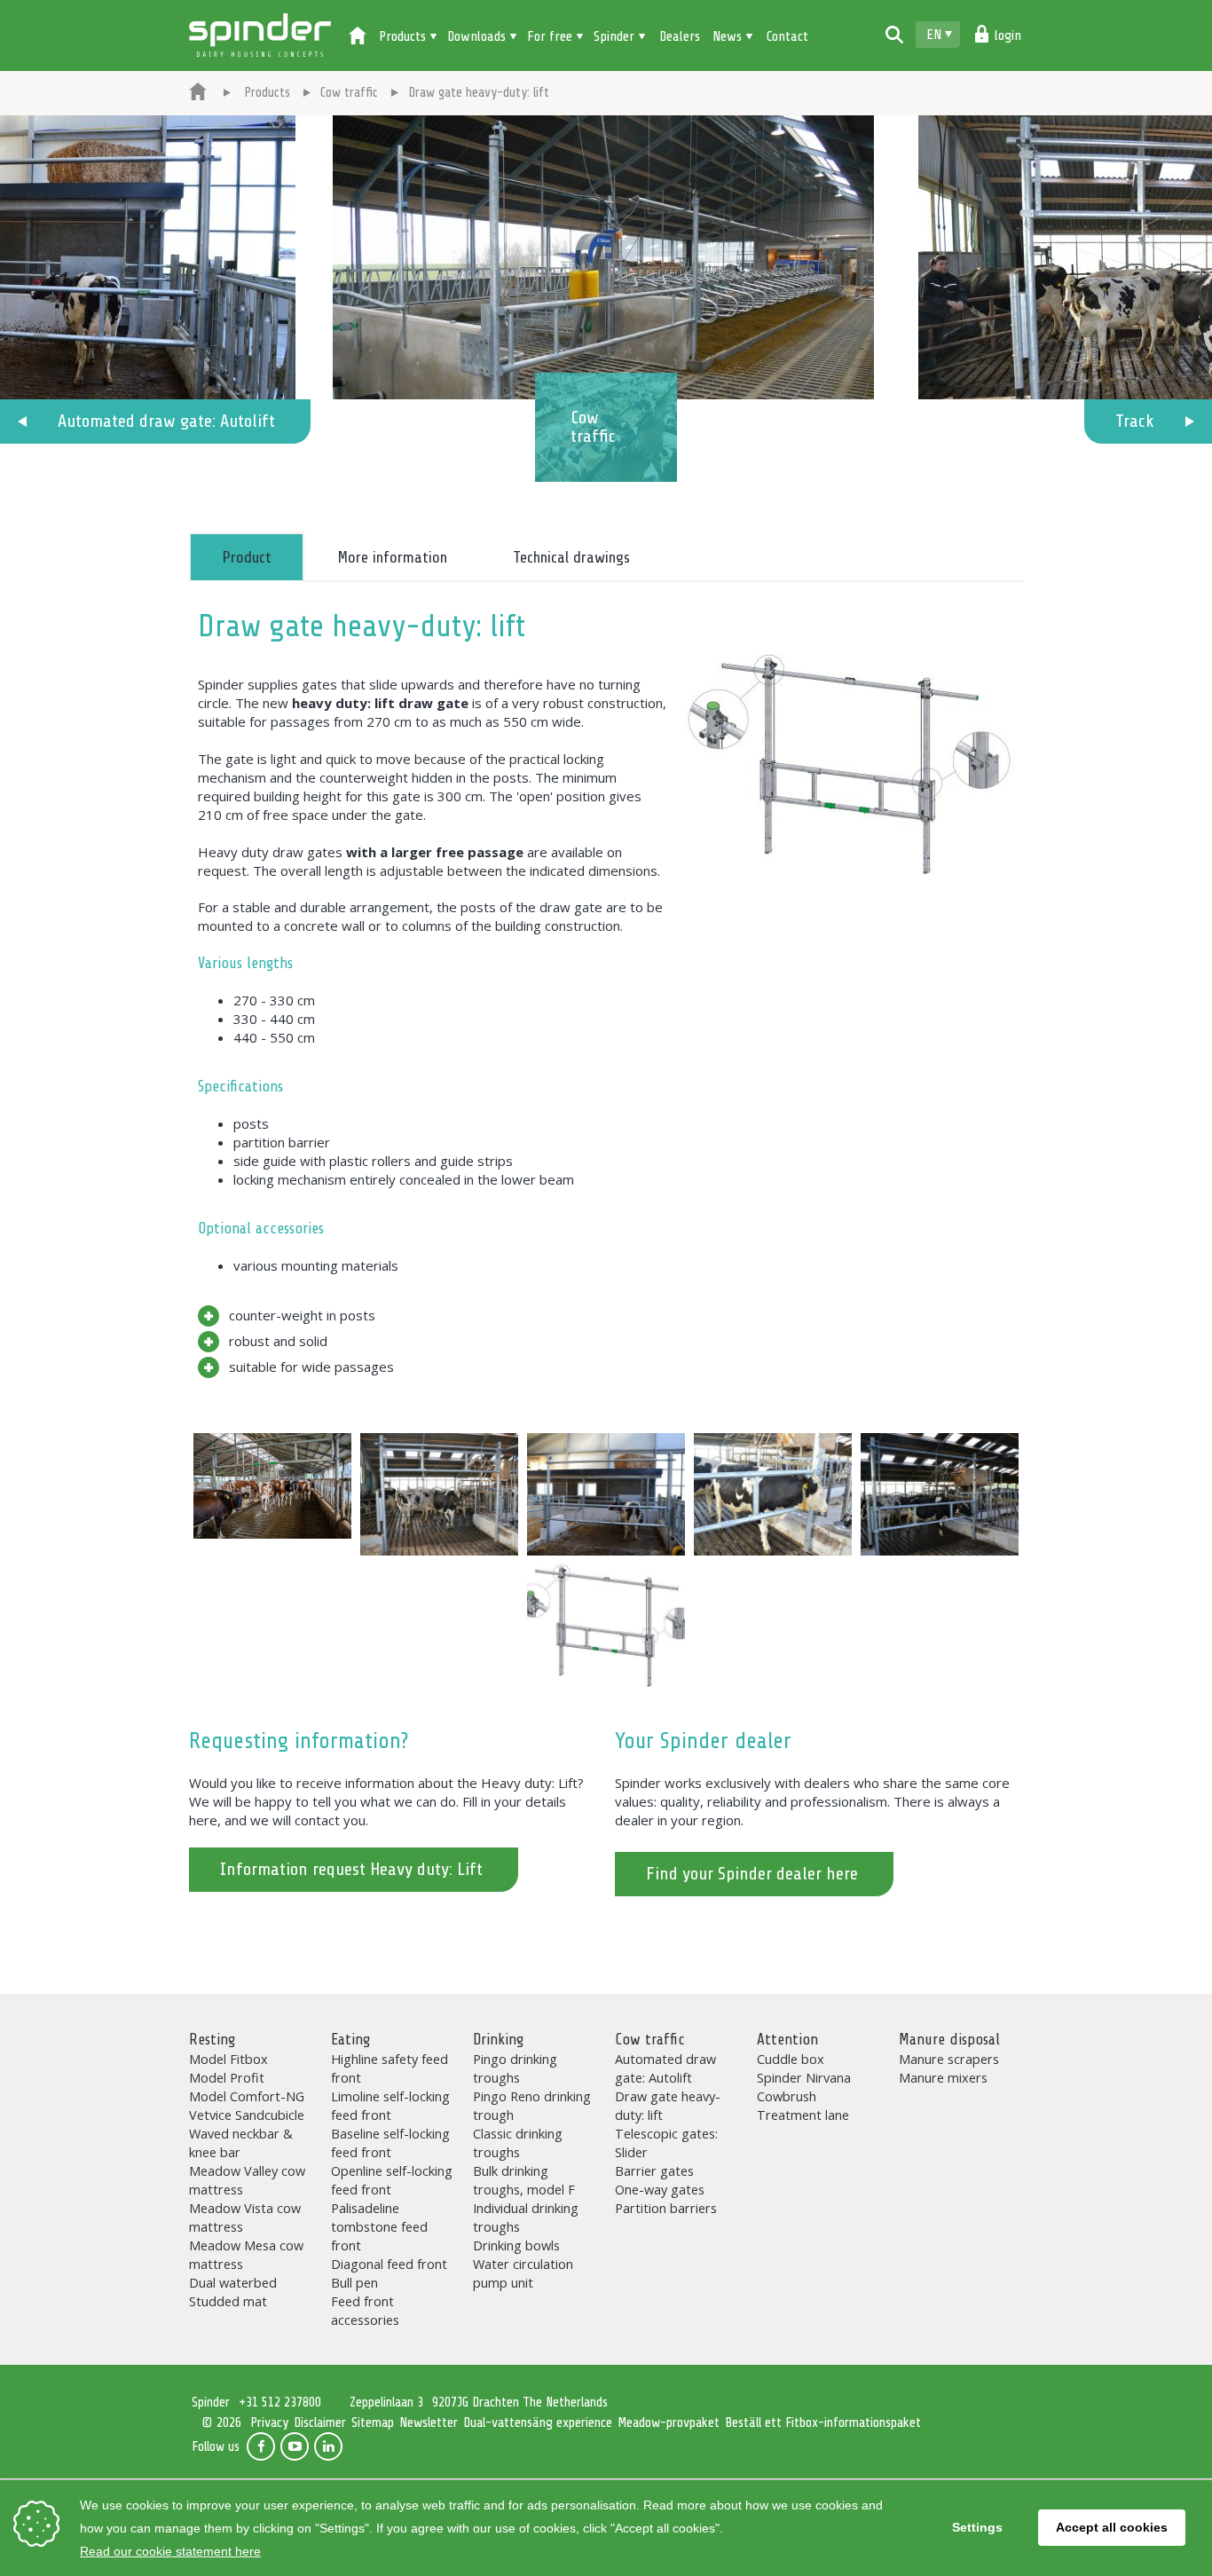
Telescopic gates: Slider (666, 2143)
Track (1135, 421)
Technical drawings (571, 557)
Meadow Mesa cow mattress (246, 2254)
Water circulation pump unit (523, 2273)
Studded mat (228, 2301)
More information (392, 557)
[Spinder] (198, 93)
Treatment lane (803, 2115)
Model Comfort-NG (247, 2096)
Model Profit (227, 2077)
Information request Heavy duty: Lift (351, 1869)
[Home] (358, 37)
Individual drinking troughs (526, 2217)
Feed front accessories (365, 2310)
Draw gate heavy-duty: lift (668, 2105)
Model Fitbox (228, 2059)
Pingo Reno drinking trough (532, 2105)
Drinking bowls (516, 2245)
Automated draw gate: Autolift (166, 421)
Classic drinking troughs (518, 2143)
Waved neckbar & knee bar (241, 2143)
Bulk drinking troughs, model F (524, 2180)
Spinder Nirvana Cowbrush (804, 2087)
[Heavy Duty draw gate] (272, 1486)
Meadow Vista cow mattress (245, 2217)
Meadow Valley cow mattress (247, 2180)
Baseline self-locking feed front (390, 2143)
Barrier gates (654, 2170)
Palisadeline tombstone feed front (379, 2226)
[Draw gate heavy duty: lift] (439, 1494)
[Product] (849, 774)
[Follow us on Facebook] (261, 2446)
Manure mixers (943, 2077)
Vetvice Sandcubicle (247, 2115)
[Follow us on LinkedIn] (328, 2446)
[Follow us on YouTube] (295, 2446)
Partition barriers (666, 2208)
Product (247, 557)
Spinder (260, 35)
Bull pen (354, 2282)
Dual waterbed (233, 2282)
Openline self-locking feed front (392, 2180)
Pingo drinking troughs (515, 2068)
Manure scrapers (949, 2059)
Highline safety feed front (390, 2068)
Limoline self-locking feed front (390, 2105)
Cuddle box (791, 2059)
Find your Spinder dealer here (752, 1874)
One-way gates (660, 2189)
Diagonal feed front (389, 2264)
